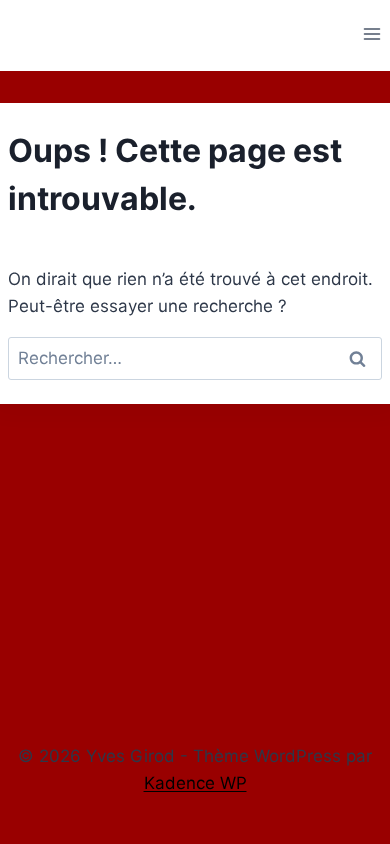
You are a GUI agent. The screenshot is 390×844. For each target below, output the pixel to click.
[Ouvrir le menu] (371, 33)
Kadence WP (195, 783)
